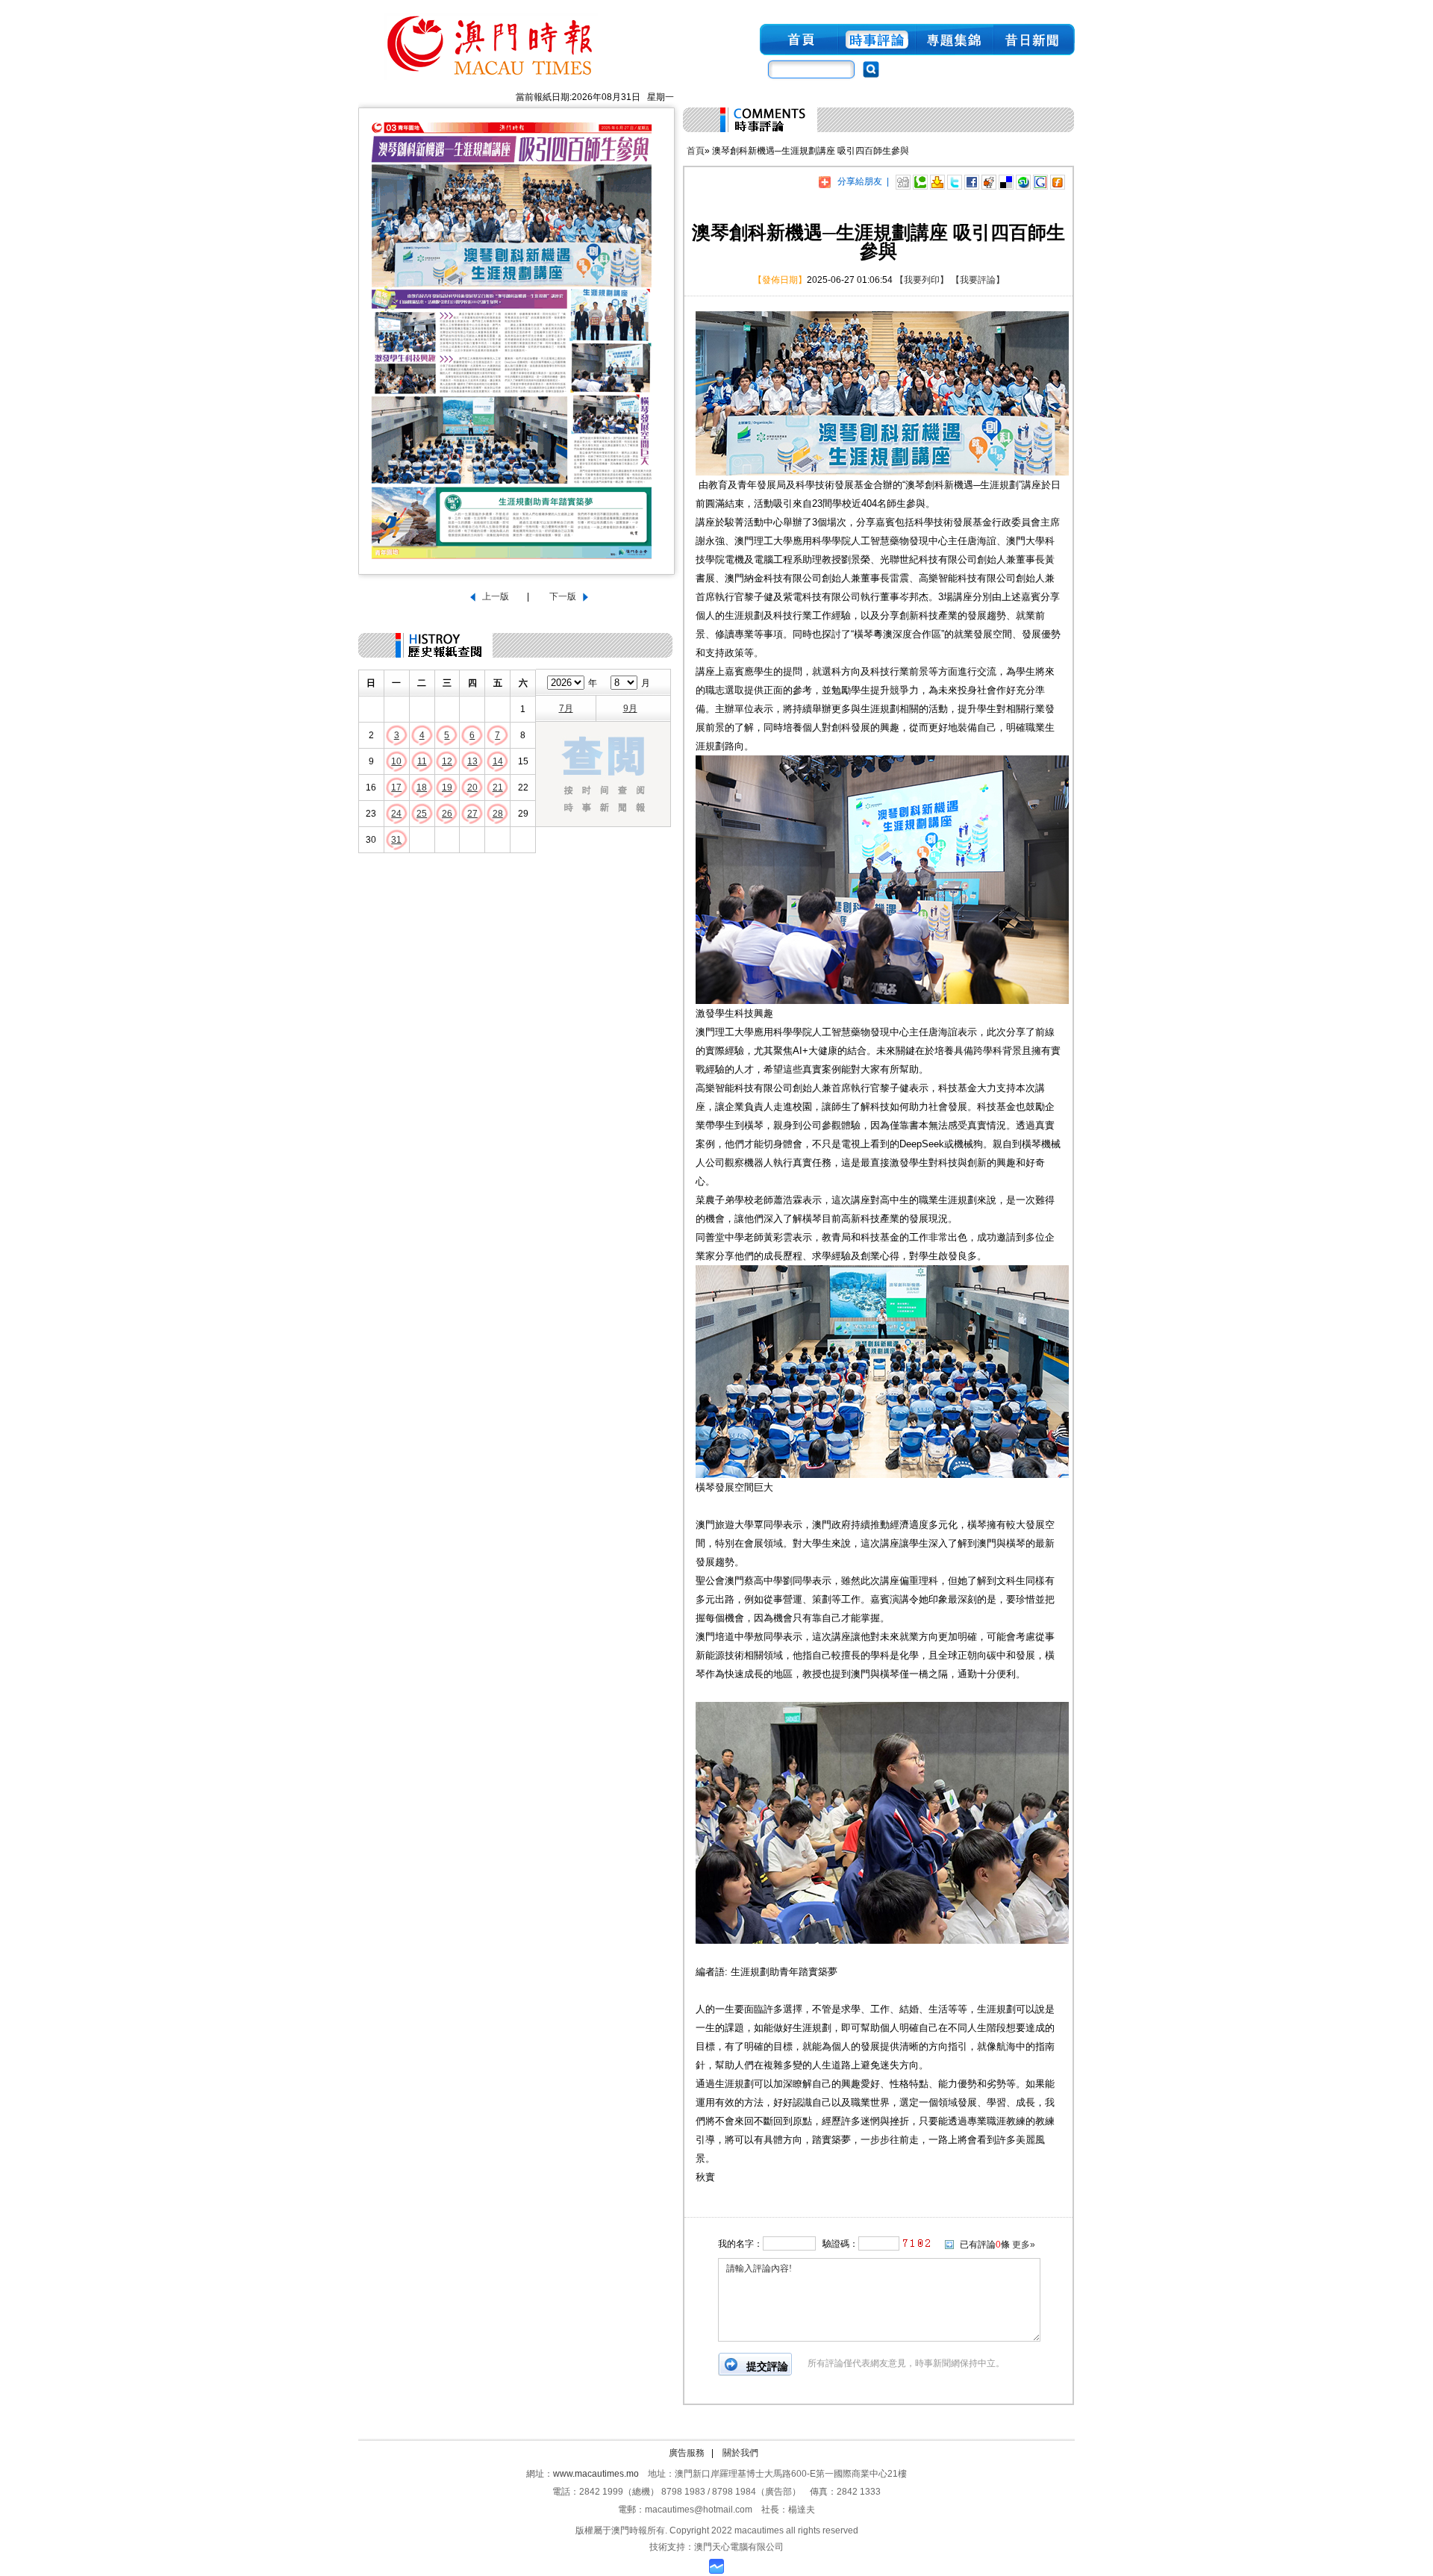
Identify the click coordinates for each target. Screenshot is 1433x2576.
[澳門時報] (491, 81)
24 (396, 814)
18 (422, 788)
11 (422, 761)
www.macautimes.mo (596, 2474)
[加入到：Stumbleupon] (1023, 181)
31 (396, 840)
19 (447, 788)
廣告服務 (687, 2453)
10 (396, 761)
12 (447, 761)
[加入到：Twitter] (955, 181)
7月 (566, 708)
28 (498, 814)
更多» (1024, 2245)
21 (498, 788)
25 (422, 814)
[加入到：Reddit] (989, 181)
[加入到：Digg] (903, 181)
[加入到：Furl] (1058, 181)
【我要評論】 (978, 280)
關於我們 (740, 2453)
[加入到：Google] (1040, 181)
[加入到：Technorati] (920, 181)
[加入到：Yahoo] (937, 181)
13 (472, 761)
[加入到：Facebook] (972, 181)
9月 (630, 708)
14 (498, 761)
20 (472, 788)
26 (447, 814)
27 (472, 814)
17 (396, 788)
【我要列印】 (922, 280)
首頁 (696, 151)
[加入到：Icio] (1006, 181)
